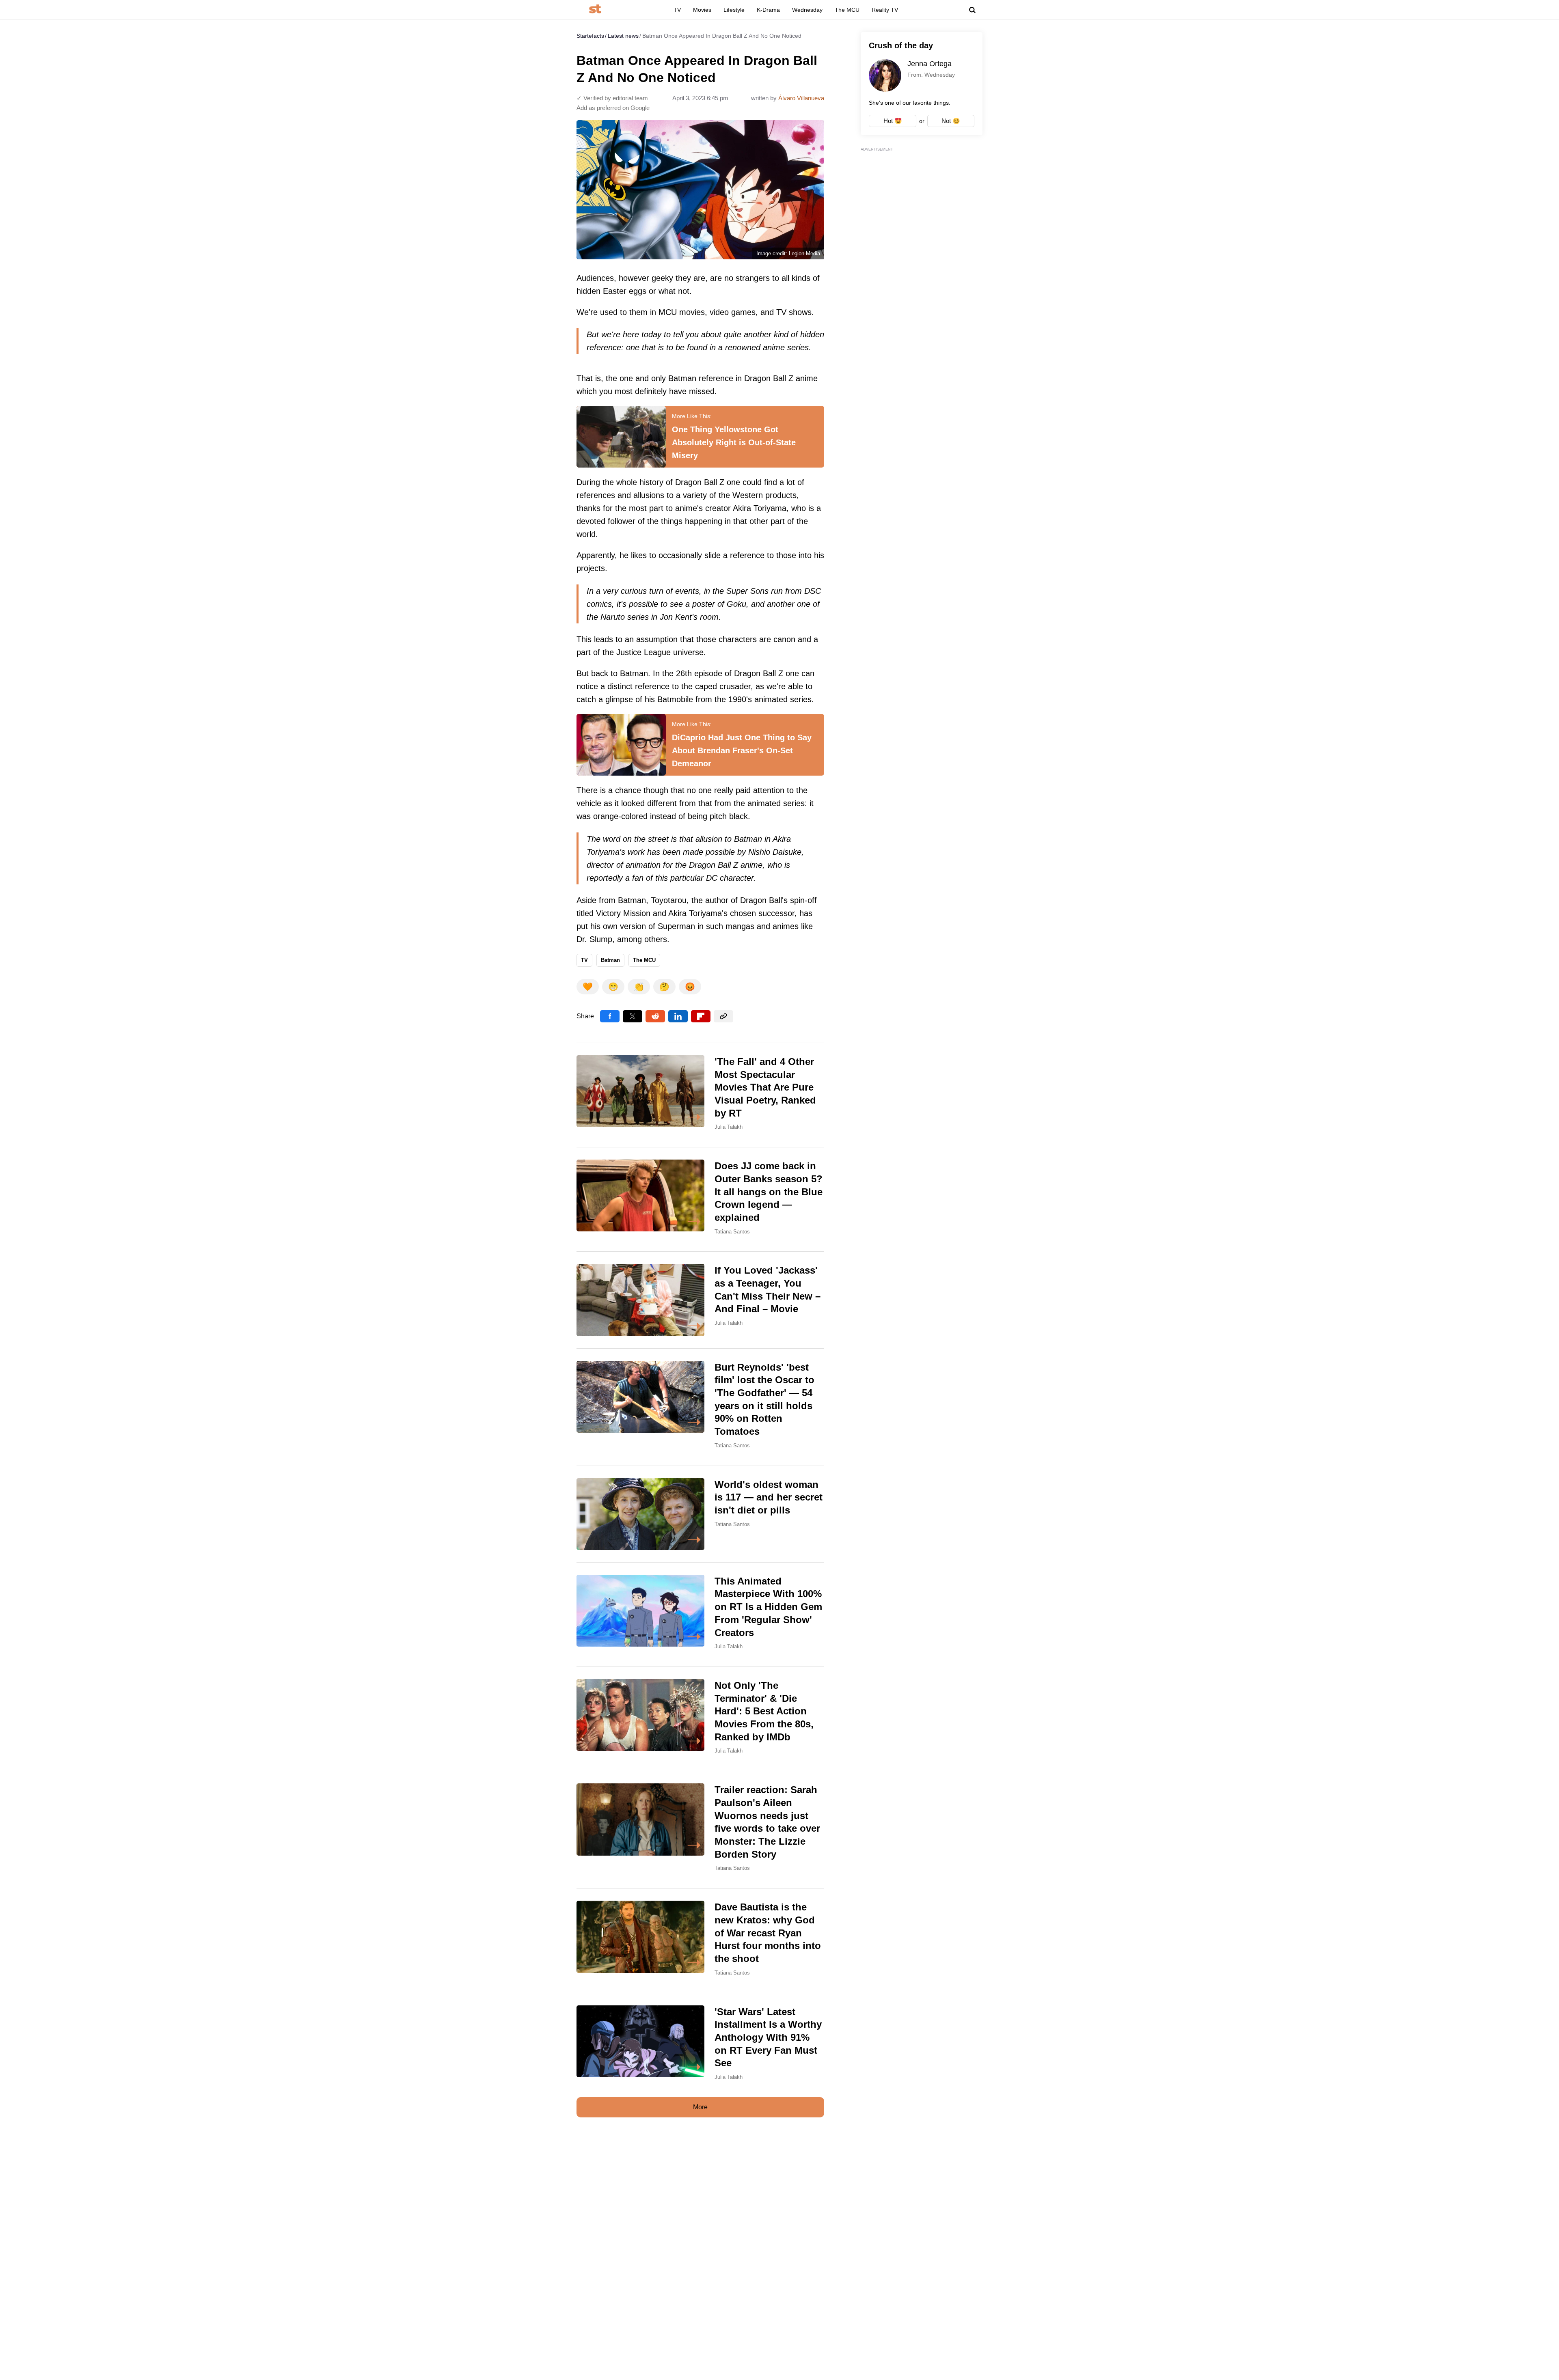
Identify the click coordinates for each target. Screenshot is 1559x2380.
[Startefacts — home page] (595, 10)
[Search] (972, 10)
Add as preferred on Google (613, 108)
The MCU (847, 10)
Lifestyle (734, 10)
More (700, 2107)
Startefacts (590, 36)
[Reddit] (655, 1016)
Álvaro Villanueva (801, 98)
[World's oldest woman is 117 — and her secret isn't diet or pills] (700, 1514)
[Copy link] (723, 1016)
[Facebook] (610, 1016)
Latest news (623, 36)
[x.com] (633, 1016)
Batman (610, 960)
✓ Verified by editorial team (612, 98)
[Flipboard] (701, 1016)
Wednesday (807, 10)
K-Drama (768, 10)
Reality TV (885, 10)
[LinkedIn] (678, 1016)
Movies (702, 10)
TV (677, 10)
